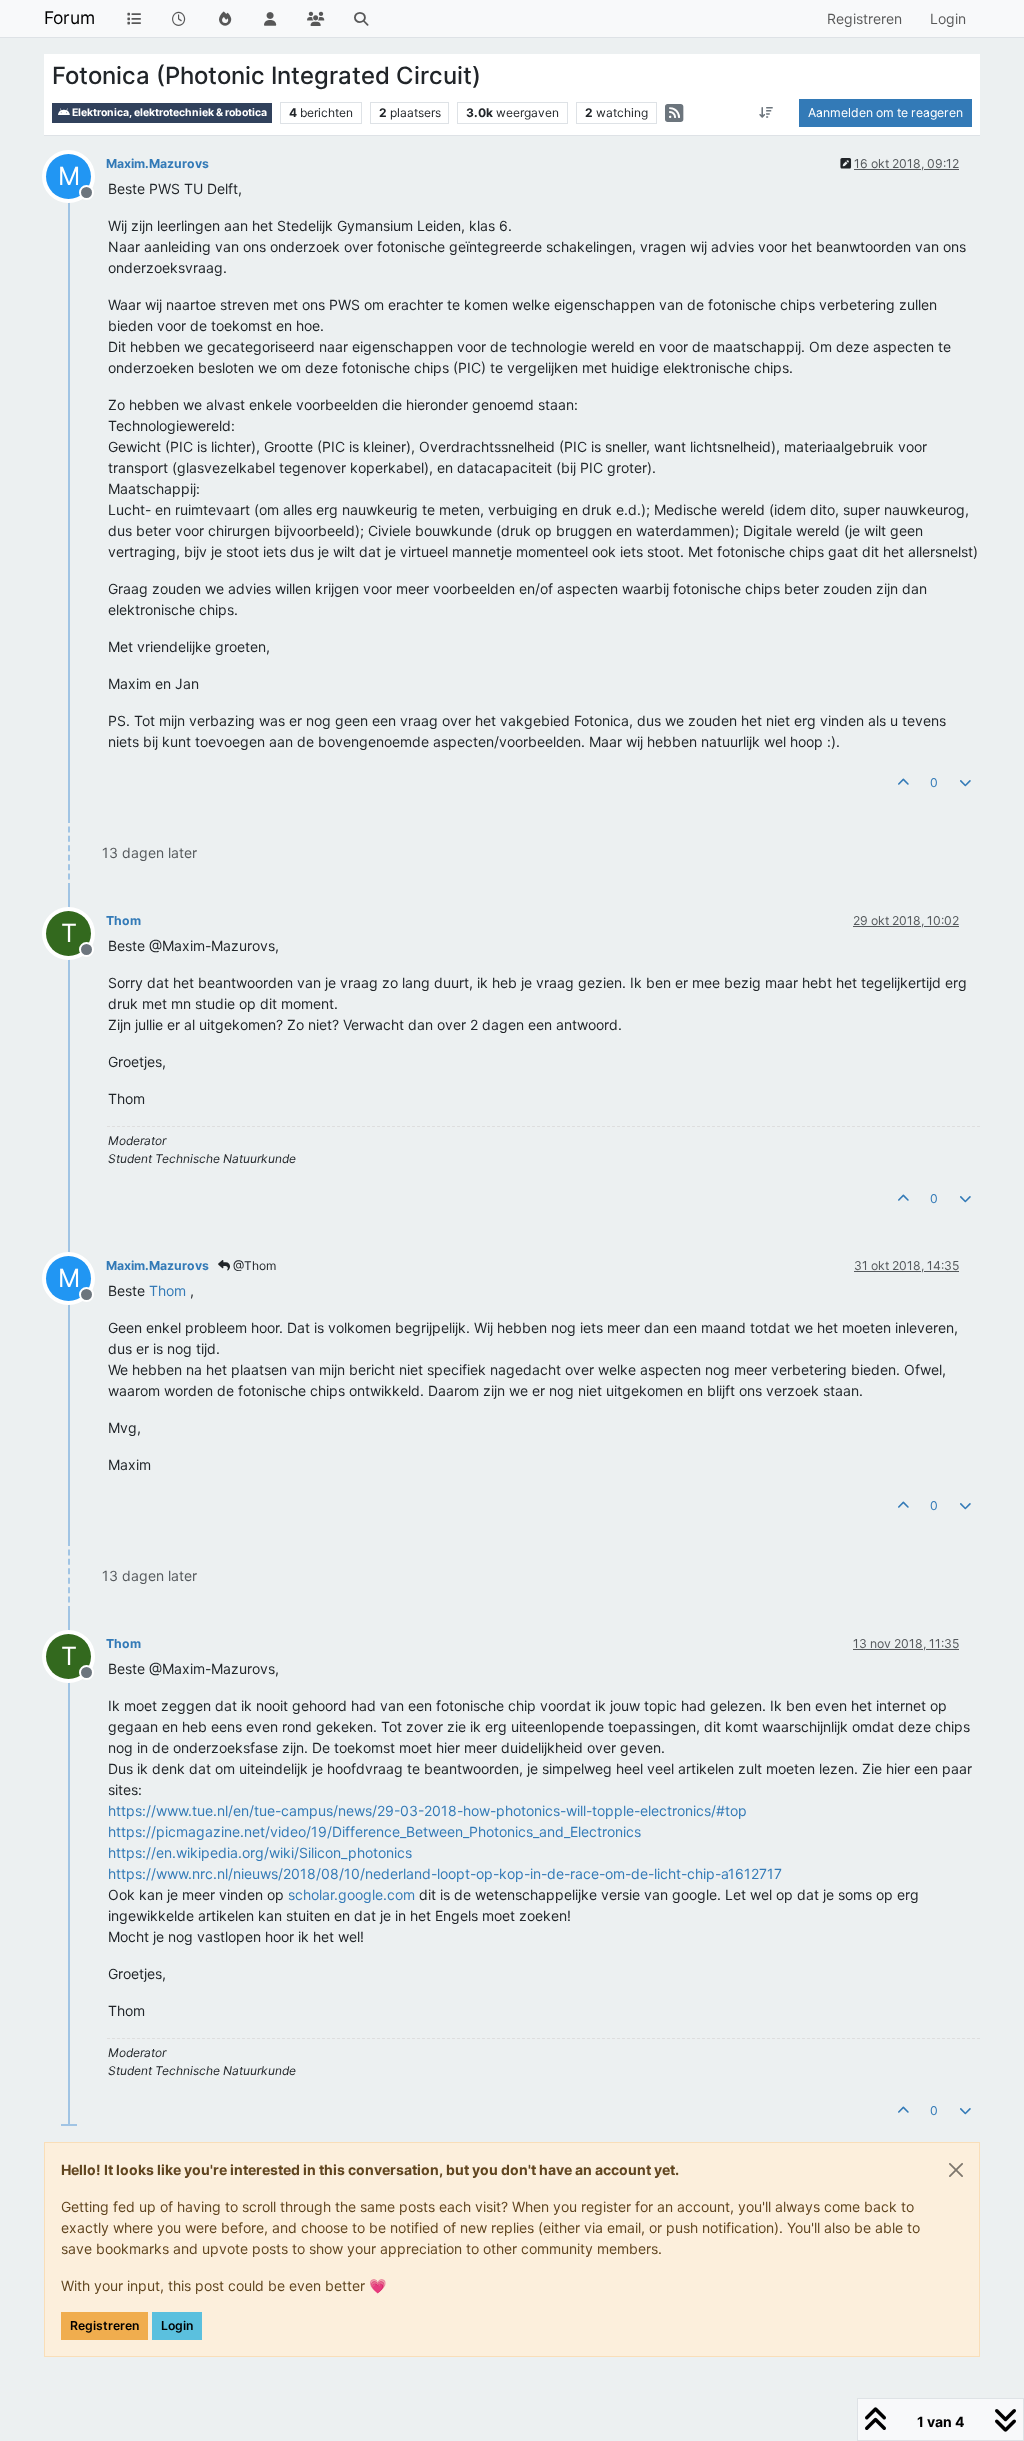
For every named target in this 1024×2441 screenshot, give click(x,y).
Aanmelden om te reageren (885, 112)
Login (177, 2325)
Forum (69, 17)
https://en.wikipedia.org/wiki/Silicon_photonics (260, 1852)
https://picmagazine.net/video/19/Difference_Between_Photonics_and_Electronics (374, 1831)
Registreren (104, 2325)
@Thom (253, 1265)
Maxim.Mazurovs (157, 163)
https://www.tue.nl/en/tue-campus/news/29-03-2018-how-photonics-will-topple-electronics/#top (427, 1810)
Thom (123, 920)
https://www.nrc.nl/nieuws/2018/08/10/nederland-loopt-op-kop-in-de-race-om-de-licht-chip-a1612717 (445, 1873)
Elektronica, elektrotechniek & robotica (168, 112)
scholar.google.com (351, 1894)
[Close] (956, 2170)
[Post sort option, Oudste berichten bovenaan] (766, 113)
